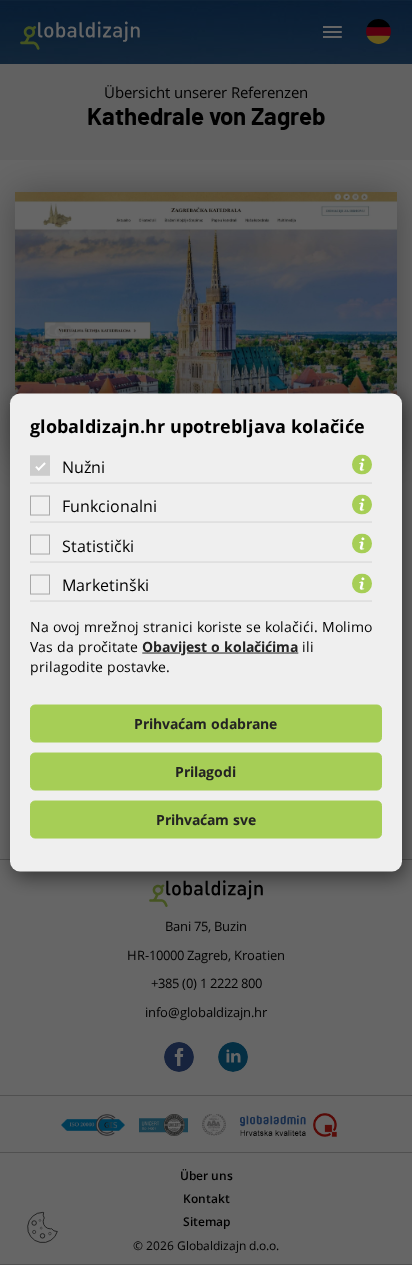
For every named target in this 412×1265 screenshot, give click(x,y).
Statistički (98, 545)
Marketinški (105, 585)
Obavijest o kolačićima (220, 646)
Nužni (83, 466)
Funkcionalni (109, 506)
